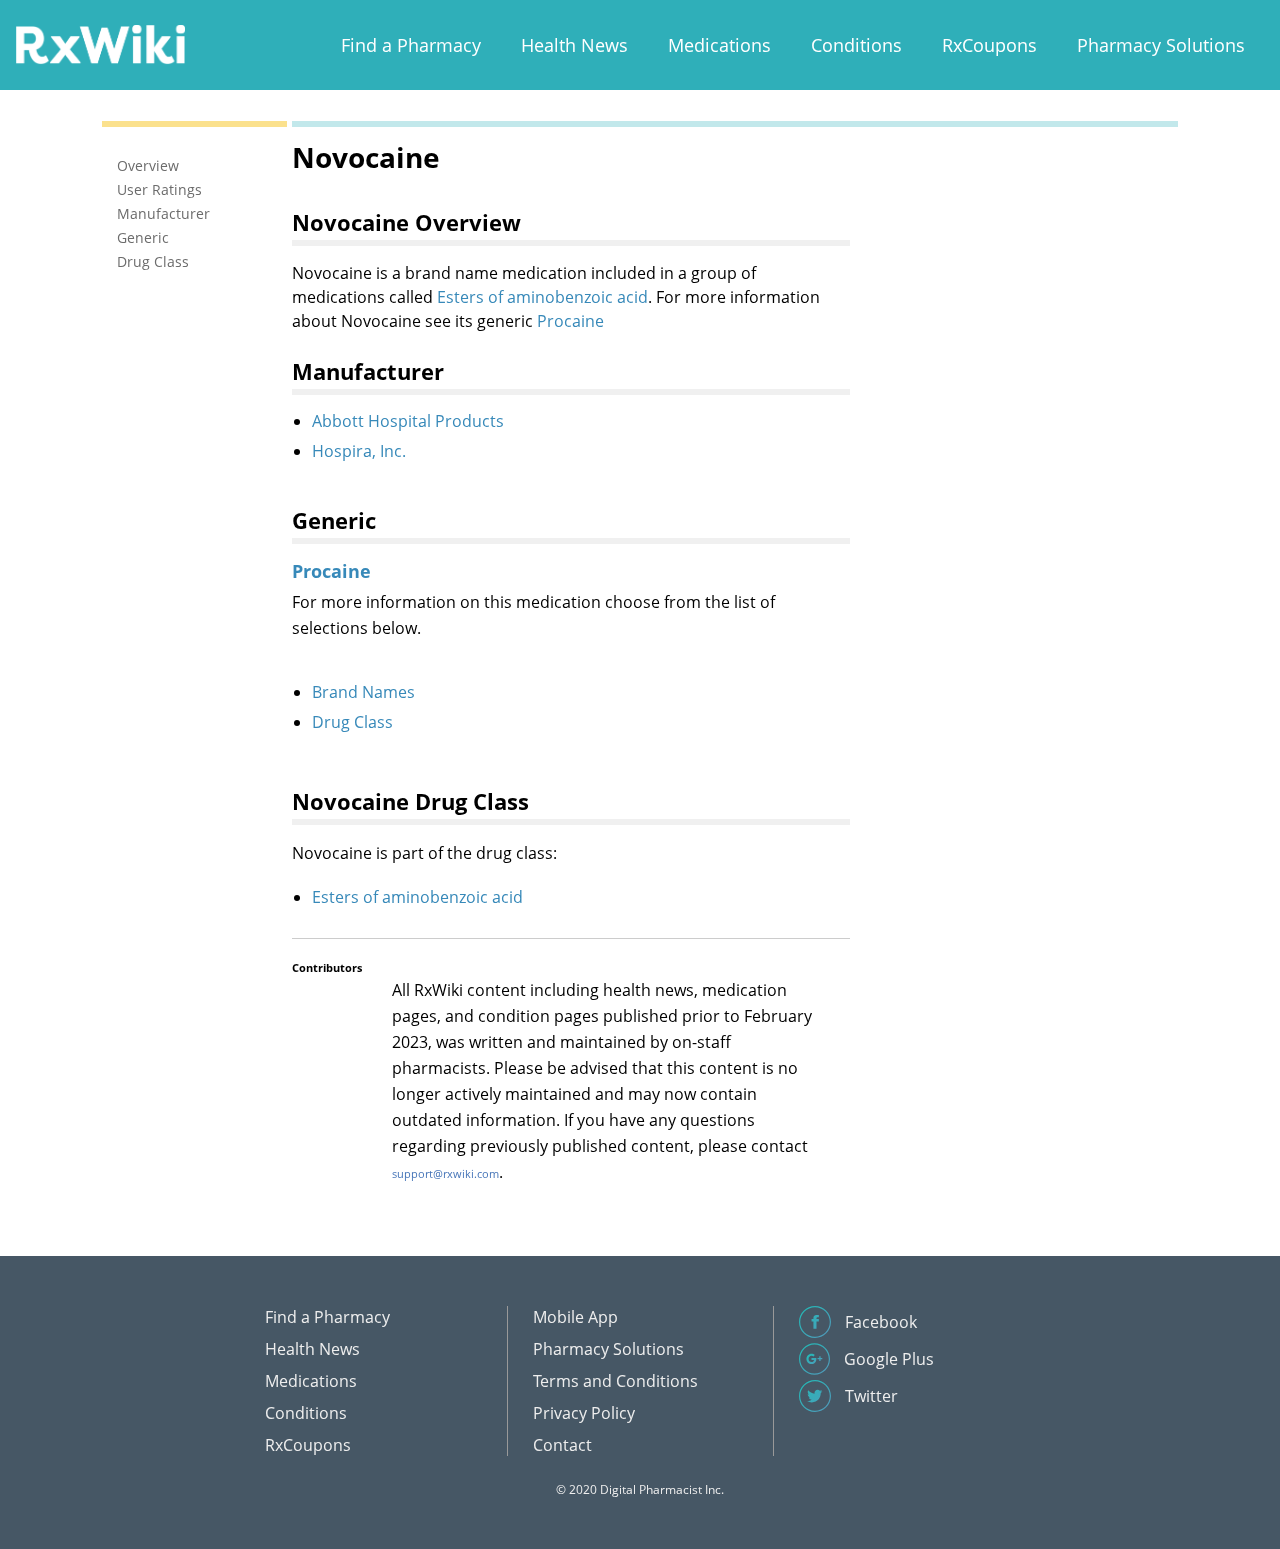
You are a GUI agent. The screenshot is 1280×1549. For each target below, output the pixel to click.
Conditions (856, 45)
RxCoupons (989, 45)
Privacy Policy (584, 1413)
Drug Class (352, 722)
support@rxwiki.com (445, 1173)
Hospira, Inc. (359, 451)
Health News (574, 45)
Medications (719, 45)
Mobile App (575, 1317)
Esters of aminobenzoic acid (542, 297)
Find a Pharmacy (411, 45)
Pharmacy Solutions (1161, 45)
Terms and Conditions (615, 1381)
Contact (562, 1445)
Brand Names (363, 692)
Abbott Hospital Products (408, 421)
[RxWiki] (100, 43)
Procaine (570, 321)
